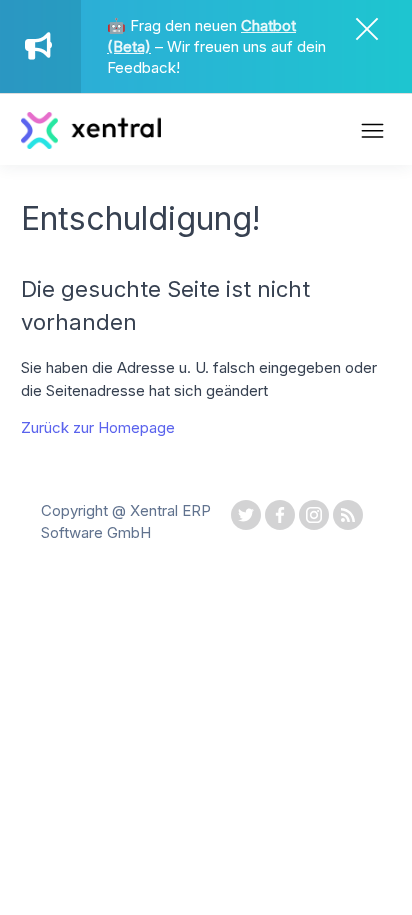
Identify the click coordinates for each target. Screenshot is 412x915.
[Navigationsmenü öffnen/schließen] (372, 133)
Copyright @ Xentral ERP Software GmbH (126, 522)
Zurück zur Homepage (98, 427)
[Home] (91, 143)
